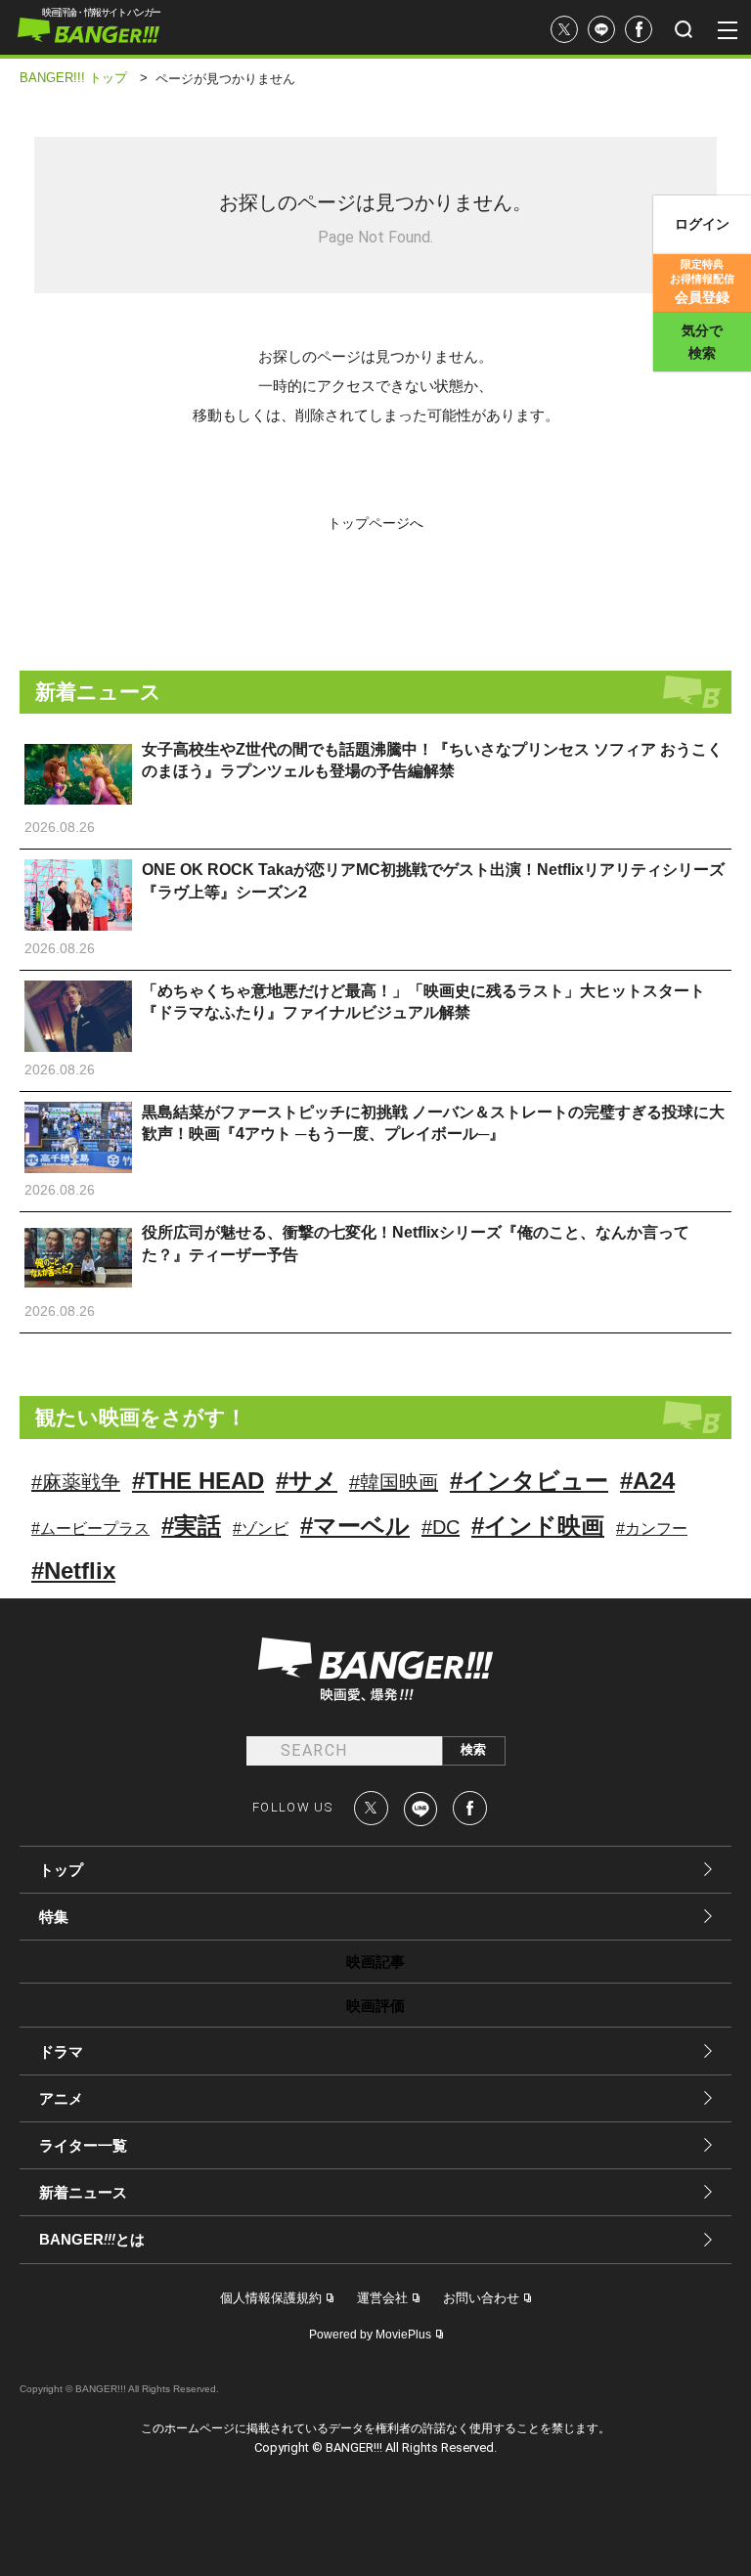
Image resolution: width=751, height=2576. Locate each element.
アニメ (61, 2098)
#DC (441, 1527)
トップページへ (375, 523)
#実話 (191, 1526)
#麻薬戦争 (76, 1482)
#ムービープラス (90, 1528)
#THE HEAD (198, 1481)
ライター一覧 (83, 2145)
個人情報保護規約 (271, 2298)
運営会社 (382, 2298)
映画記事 (375, 1962)
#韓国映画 (394, 1482)
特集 (54, 1917)
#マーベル (355, 1526)
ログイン (702, 224)
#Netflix (73, 1571)
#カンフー (652, 1528)
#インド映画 (538, 1526)
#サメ (307, 1481)
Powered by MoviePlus (370, 2335)
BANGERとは (92, 2240)
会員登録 (702, 282)
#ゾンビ (261, 1528)
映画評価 (375, 2006)
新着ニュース (83, 2192)
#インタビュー (529, 1481)
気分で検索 (702, 342)
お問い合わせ (481, 2298)
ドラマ (61, 2052)
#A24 (647, 1481)
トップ (61, 1870)
